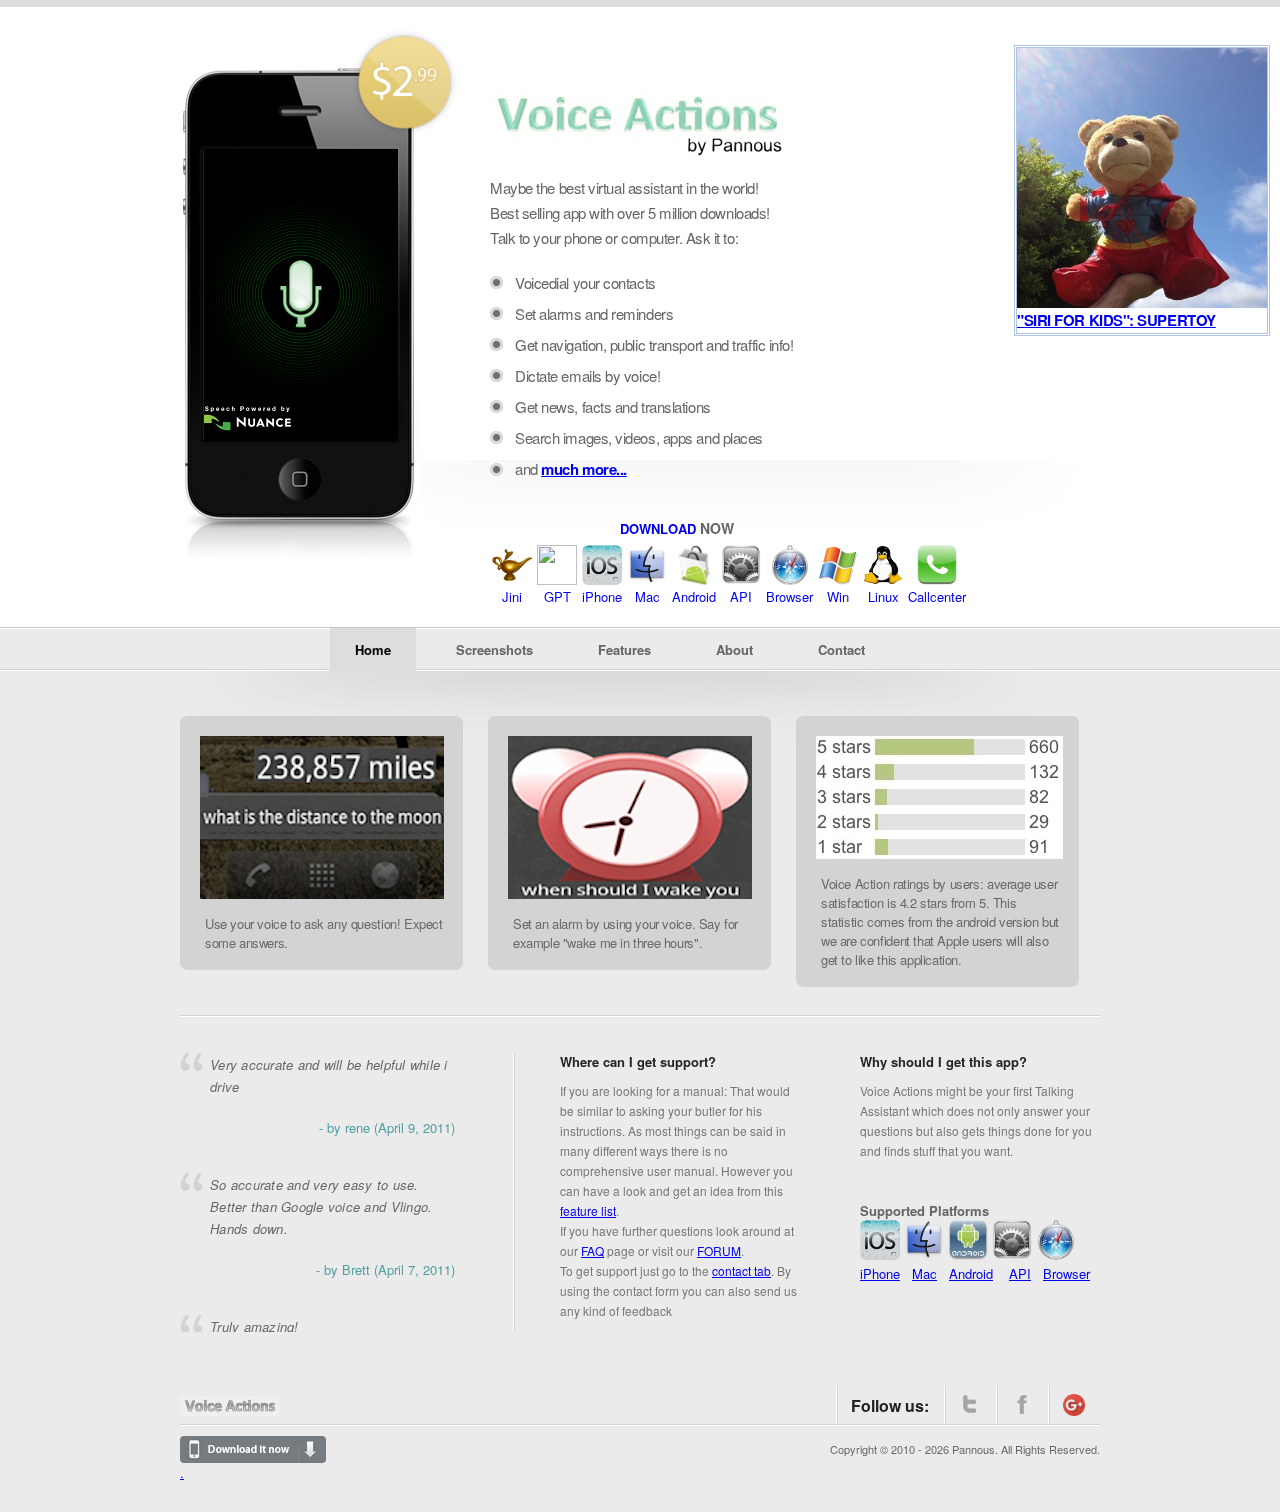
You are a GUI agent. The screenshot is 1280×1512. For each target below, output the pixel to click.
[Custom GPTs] (557, 579)
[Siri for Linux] (883, 579)
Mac (647, 596)
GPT (557, 596)
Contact (841, 649)
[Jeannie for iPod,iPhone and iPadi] (602, 579)
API (741, 596)
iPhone (602, 596)
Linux (883, 596)
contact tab (741, 1270)
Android (694, 596)
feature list (588, 1210)
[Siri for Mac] (647, 579)
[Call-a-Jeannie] (937, 579)
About (734, 649)
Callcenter (937, 596)
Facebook (1022, 1405)
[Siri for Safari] (790, 579)
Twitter (970, 1405)
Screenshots (494, 649)
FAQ (592, 1250)
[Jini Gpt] (512, 579)
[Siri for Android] (694, 579)
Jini (512, 596)
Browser (789, 596)
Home (373, 649)
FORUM (719, 1250)
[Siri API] (741, 579)
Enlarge (220, 886)
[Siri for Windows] (838, 579)
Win (838, 596)
